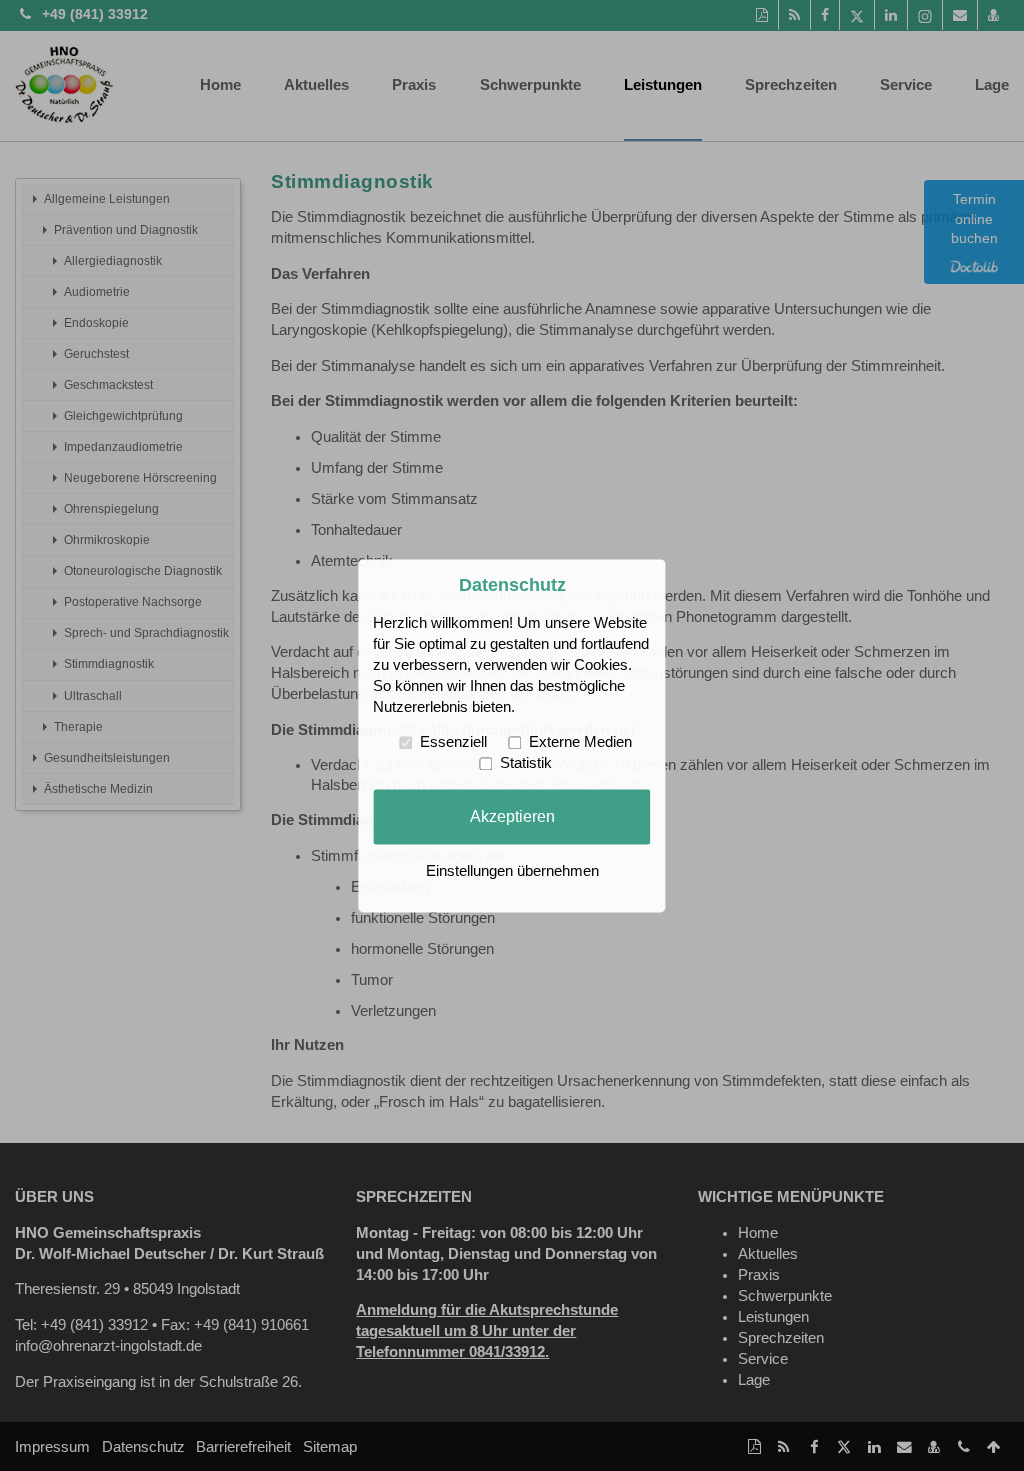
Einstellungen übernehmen (512, 871)
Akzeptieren (512, 816)
